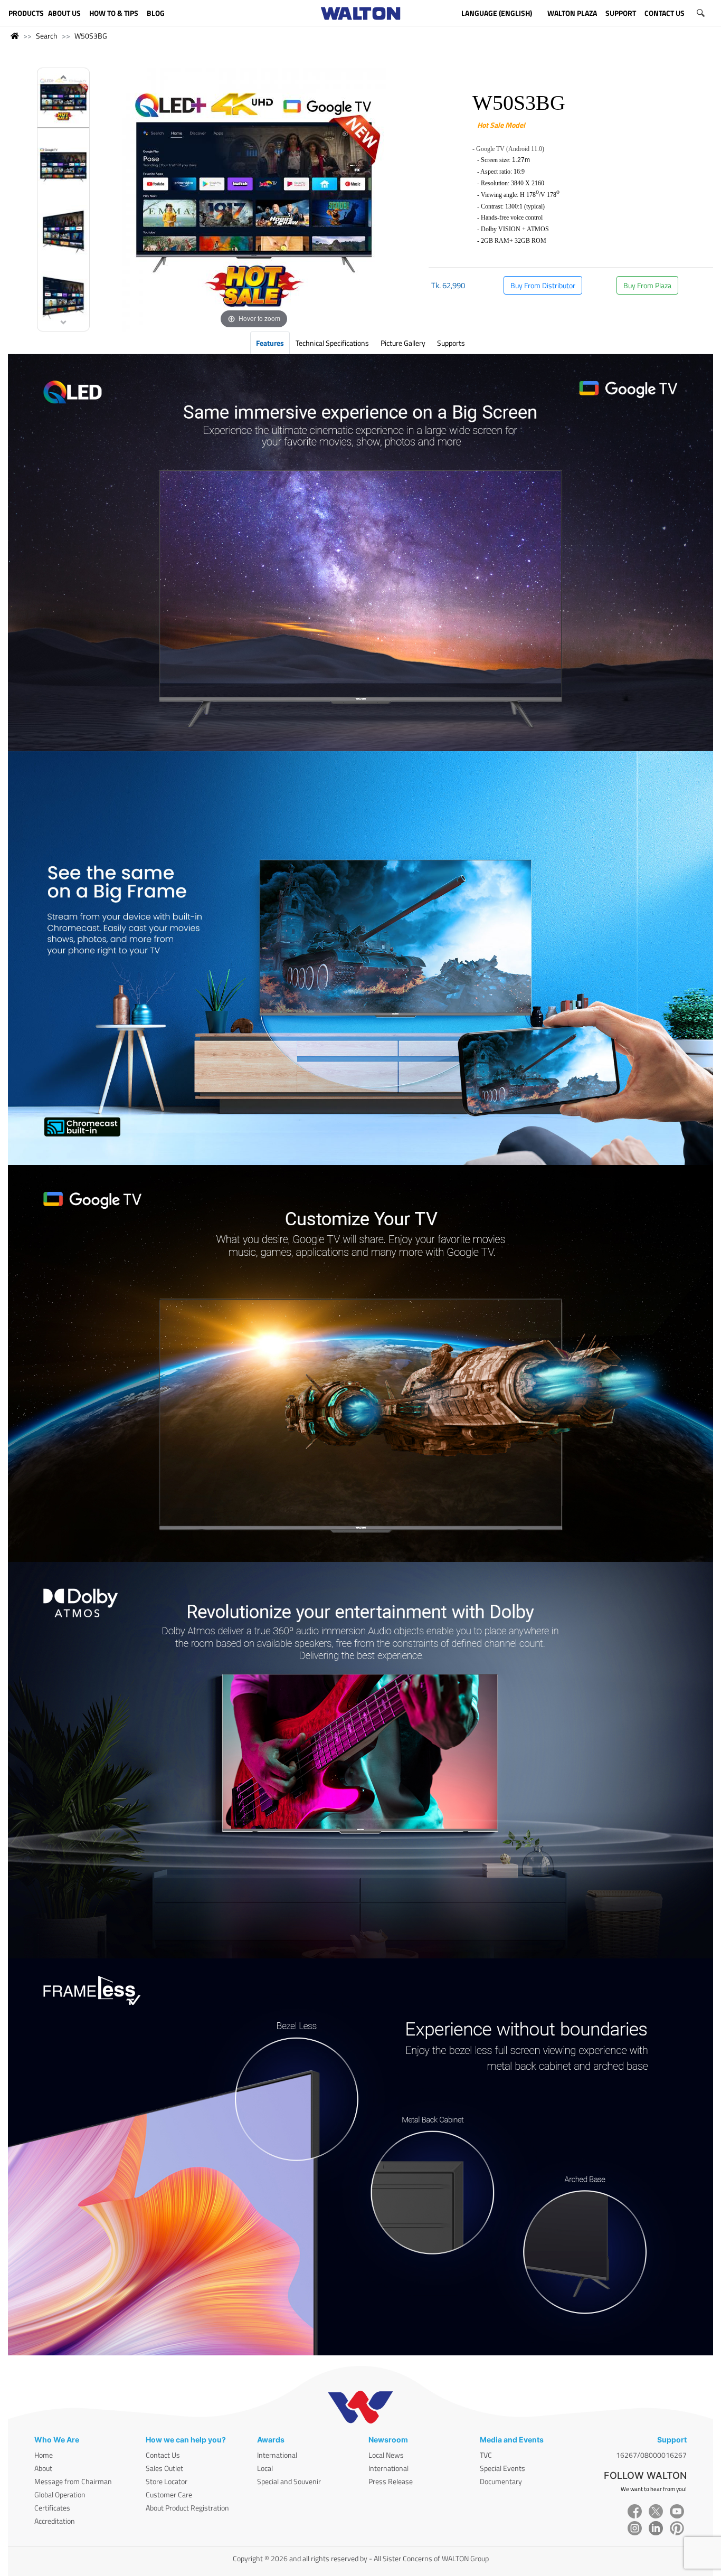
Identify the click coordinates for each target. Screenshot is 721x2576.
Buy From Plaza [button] (647, 285)
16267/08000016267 (651, 2455)
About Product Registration (187, 2508)
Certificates (52, 2508)
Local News (386, 2455)
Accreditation (55, 2521)
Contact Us (163, 2455)
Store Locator (167, 2481)
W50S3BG (91, 36)
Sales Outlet (164, 2468)
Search (47, 36)
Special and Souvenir (289, 2481)
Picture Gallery (403, 343)
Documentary (501, 2481)
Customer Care (169, 2494)
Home (44, 2455)
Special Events (502, 2468)
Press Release (391, 2481)
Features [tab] (270, 343)
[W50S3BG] (63, 101)
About (43, 2468)
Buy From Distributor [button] (543, 285)
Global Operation (60, 2494)
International (277, 2455)
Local (265, 2468)
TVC (486, 2455)
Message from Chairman (73, 2481)
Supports (451, 343)
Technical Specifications (332, 343)
